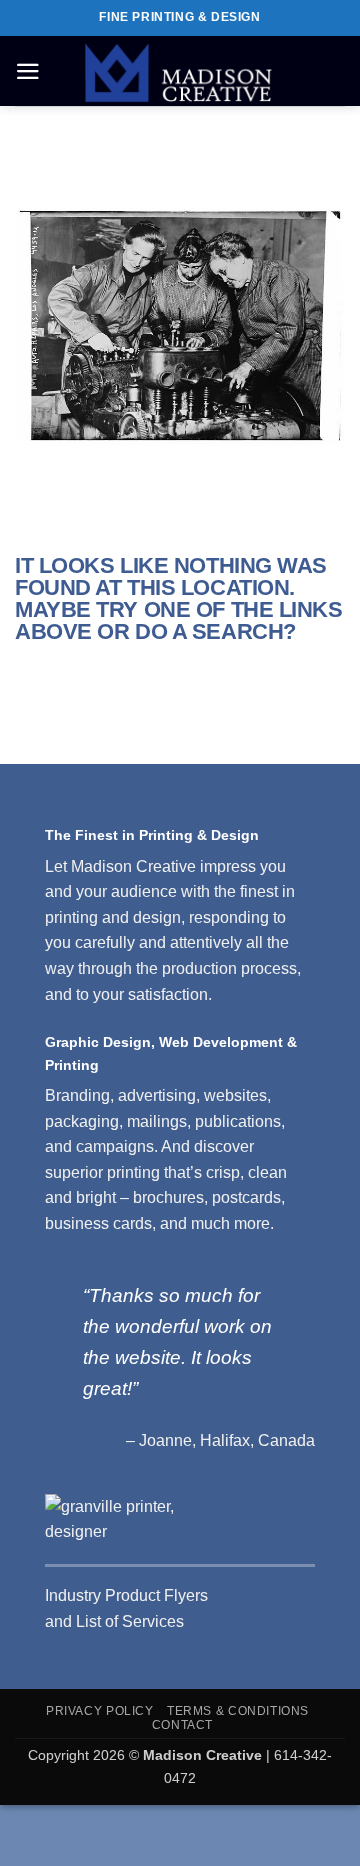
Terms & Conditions (238, 1711)
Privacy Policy (100, 1711)
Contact (182, 1725)
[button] (28, 71)
